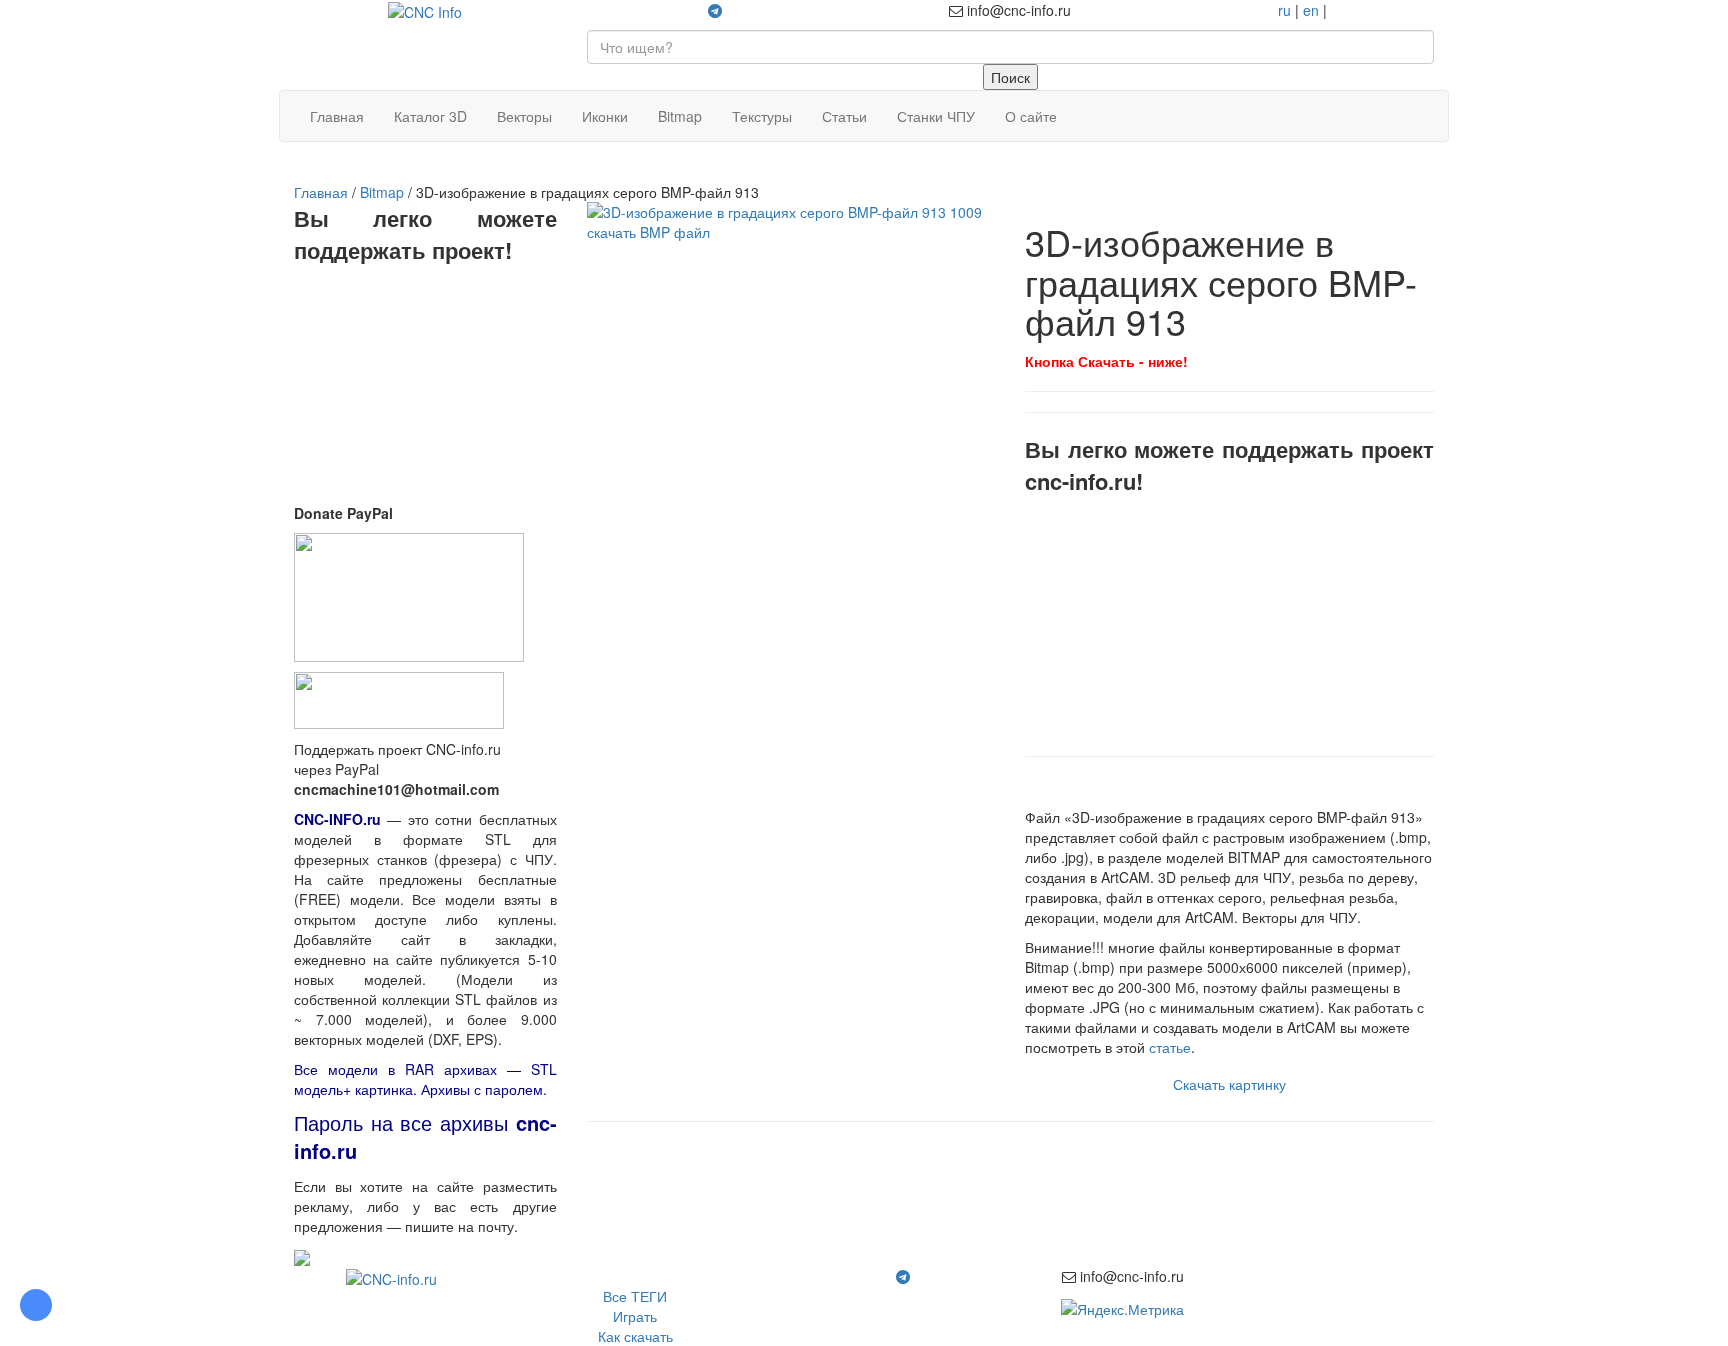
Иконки (605, 116)
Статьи (844, 116)
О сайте (1031, 116)
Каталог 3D (430, 116)
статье (1170, 1047)
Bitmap (680, 116)
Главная (337, 116)
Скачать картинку (1229, 1084)
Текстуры (762, 116)
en (1311, 10)
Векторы (524, 116)
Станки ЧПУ (936, 116)
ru (1284, 10)
